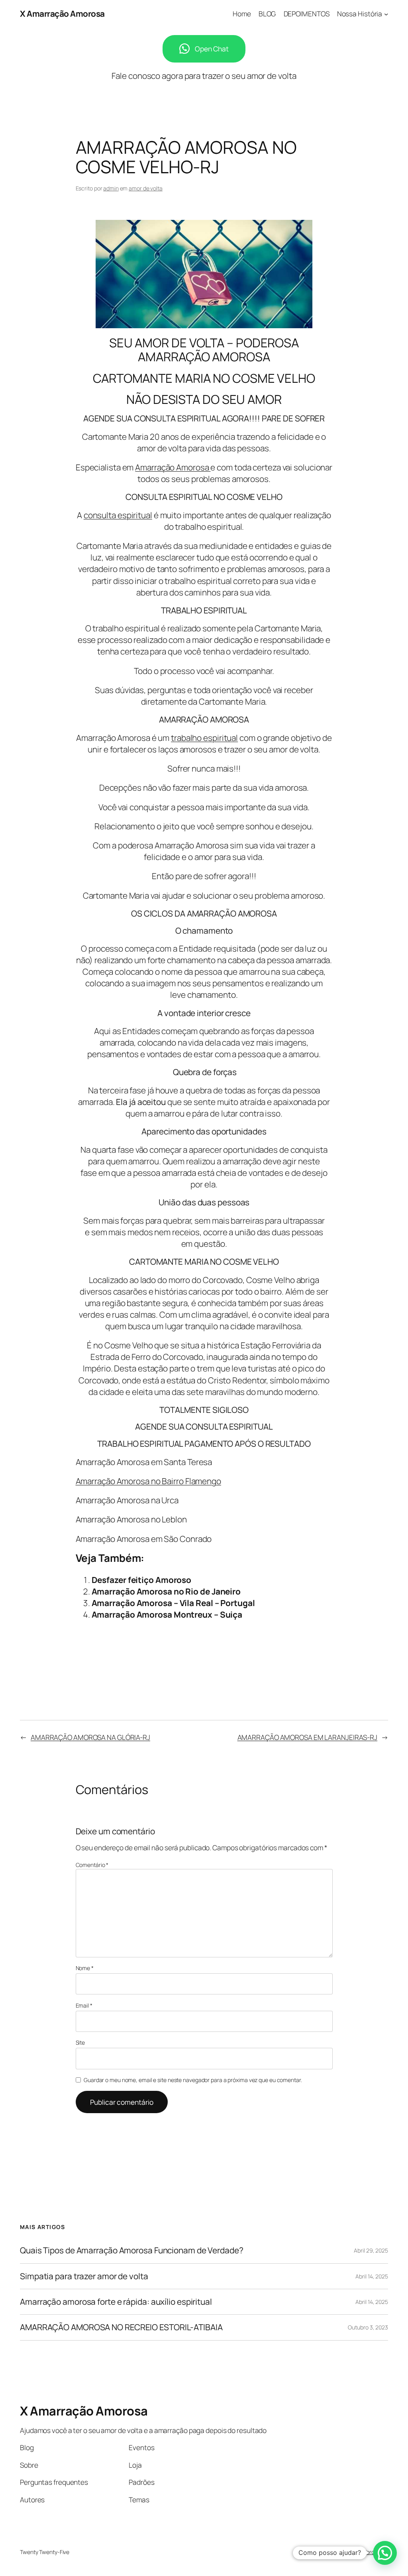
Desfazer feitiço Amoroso (142, 1580)
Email (84, 2005)
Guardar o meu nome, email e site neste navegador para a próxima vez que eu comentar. (193, 2080)
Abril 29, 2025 (371, 2250)
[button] (385, 2553)
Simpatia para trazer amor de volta (84, 2276)
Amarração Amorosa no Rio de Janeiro (166, 1591)
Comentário (92, 1865)
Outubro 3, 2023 (368, 2327)
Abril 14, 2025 (372, 2276)
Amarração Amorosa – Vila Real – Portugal (173, 1603)
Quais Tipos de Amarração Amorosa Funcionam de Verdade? (132, 2250)
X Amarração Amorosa (62, 14)
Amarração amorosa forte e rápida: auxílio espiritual (116, 2302)
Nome (85, 1968)
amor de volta (146, 188)
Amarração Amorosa (173, 467)
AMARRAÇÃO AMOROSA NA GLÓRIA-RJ (90, 1737)
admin (111, 188)
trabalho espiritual (204, 738)
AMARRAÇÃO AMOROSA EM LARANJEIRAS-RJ (308, 1737)
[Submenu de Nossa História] (386, 14)
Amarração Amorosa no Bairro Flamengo (148, 1481)
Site (80, 2042)
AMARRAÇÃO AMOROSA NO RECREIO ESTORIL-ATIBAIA (121, 2327)
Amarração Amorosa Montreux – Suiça (167, 1614)
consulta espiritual (118, 515)
